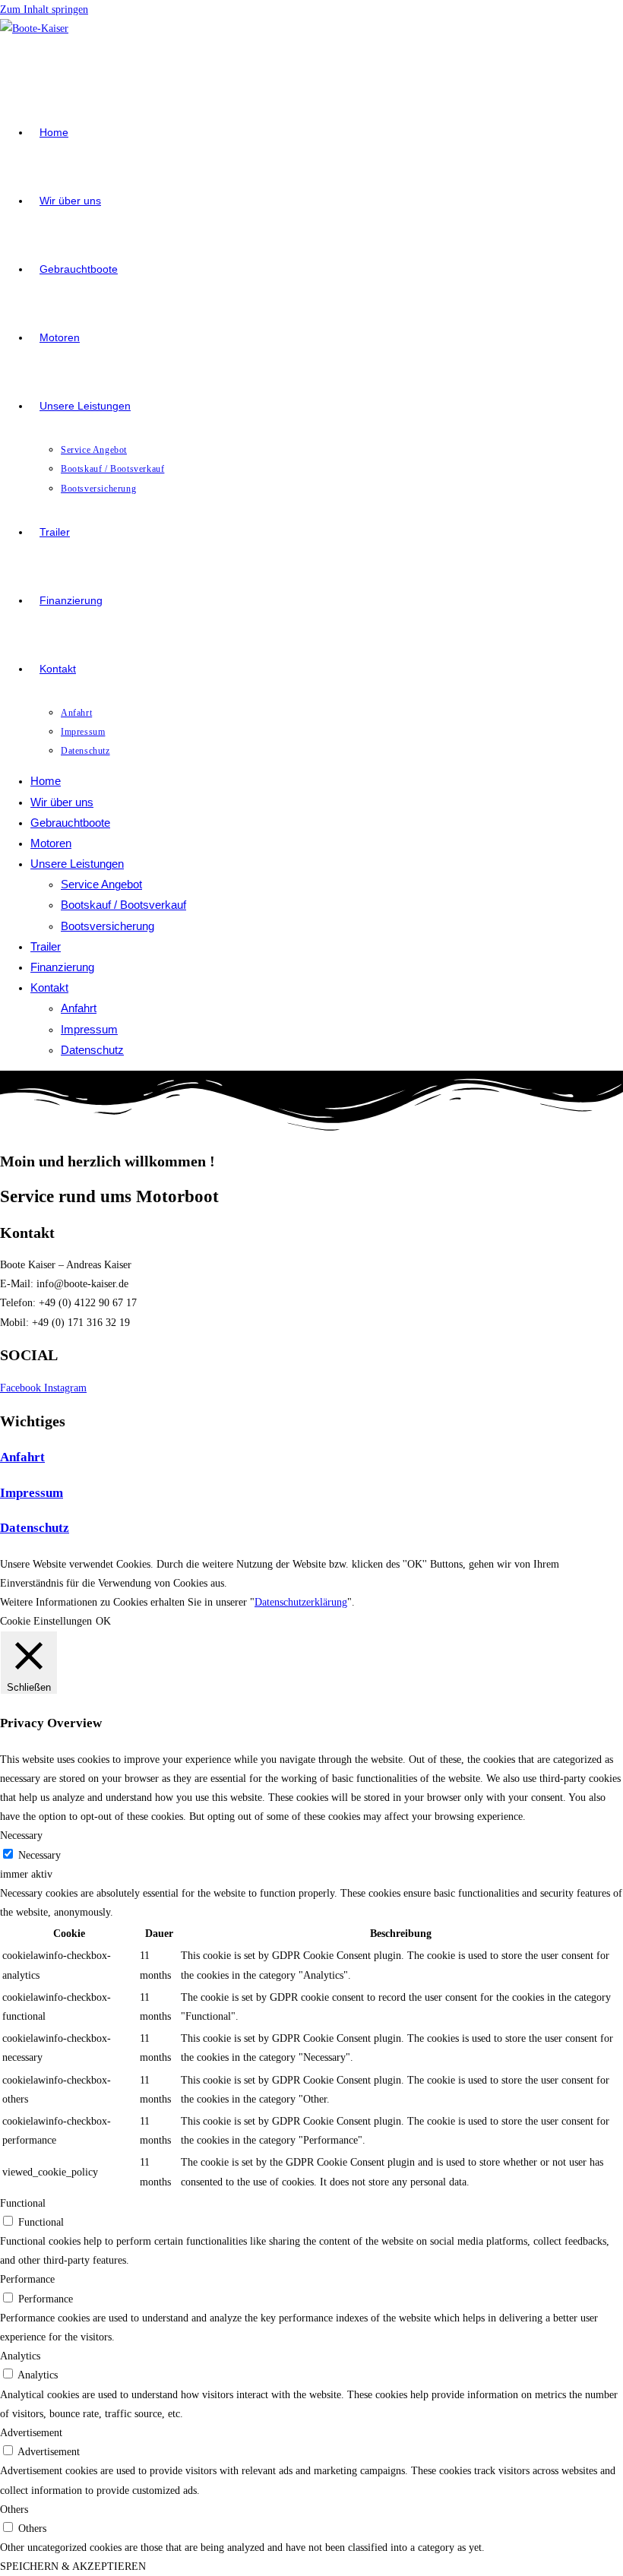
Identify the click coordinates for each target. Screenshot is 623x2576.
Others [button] (14, 2510)
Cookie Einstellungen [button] (46, 1621)
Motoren (51, 843)
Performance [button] (27, 2279)
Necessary (40, 1855)
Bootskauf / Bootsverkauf (123, 905)
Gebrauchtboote (70, 823)
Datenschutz (92, 1050)
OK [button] (103, 1621)
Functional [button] (23, 2203)
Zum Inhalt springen (44, 9)
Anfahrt (79, 1008)
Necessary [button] (21, 1835)
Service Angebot (101, 884)
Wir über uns (62, 802)
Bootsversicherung (108, 926)
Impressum (89, 1029)
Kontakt (49, 987)
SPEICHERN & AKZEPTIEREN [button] (73, 2567)
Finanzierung (62, 967)
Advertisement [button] (31, 2433)
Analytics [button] (20, 2356)
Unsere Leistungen (77, 864)
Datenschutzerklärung (301, 1602)
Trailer (46, 946)
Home (46, 781)
